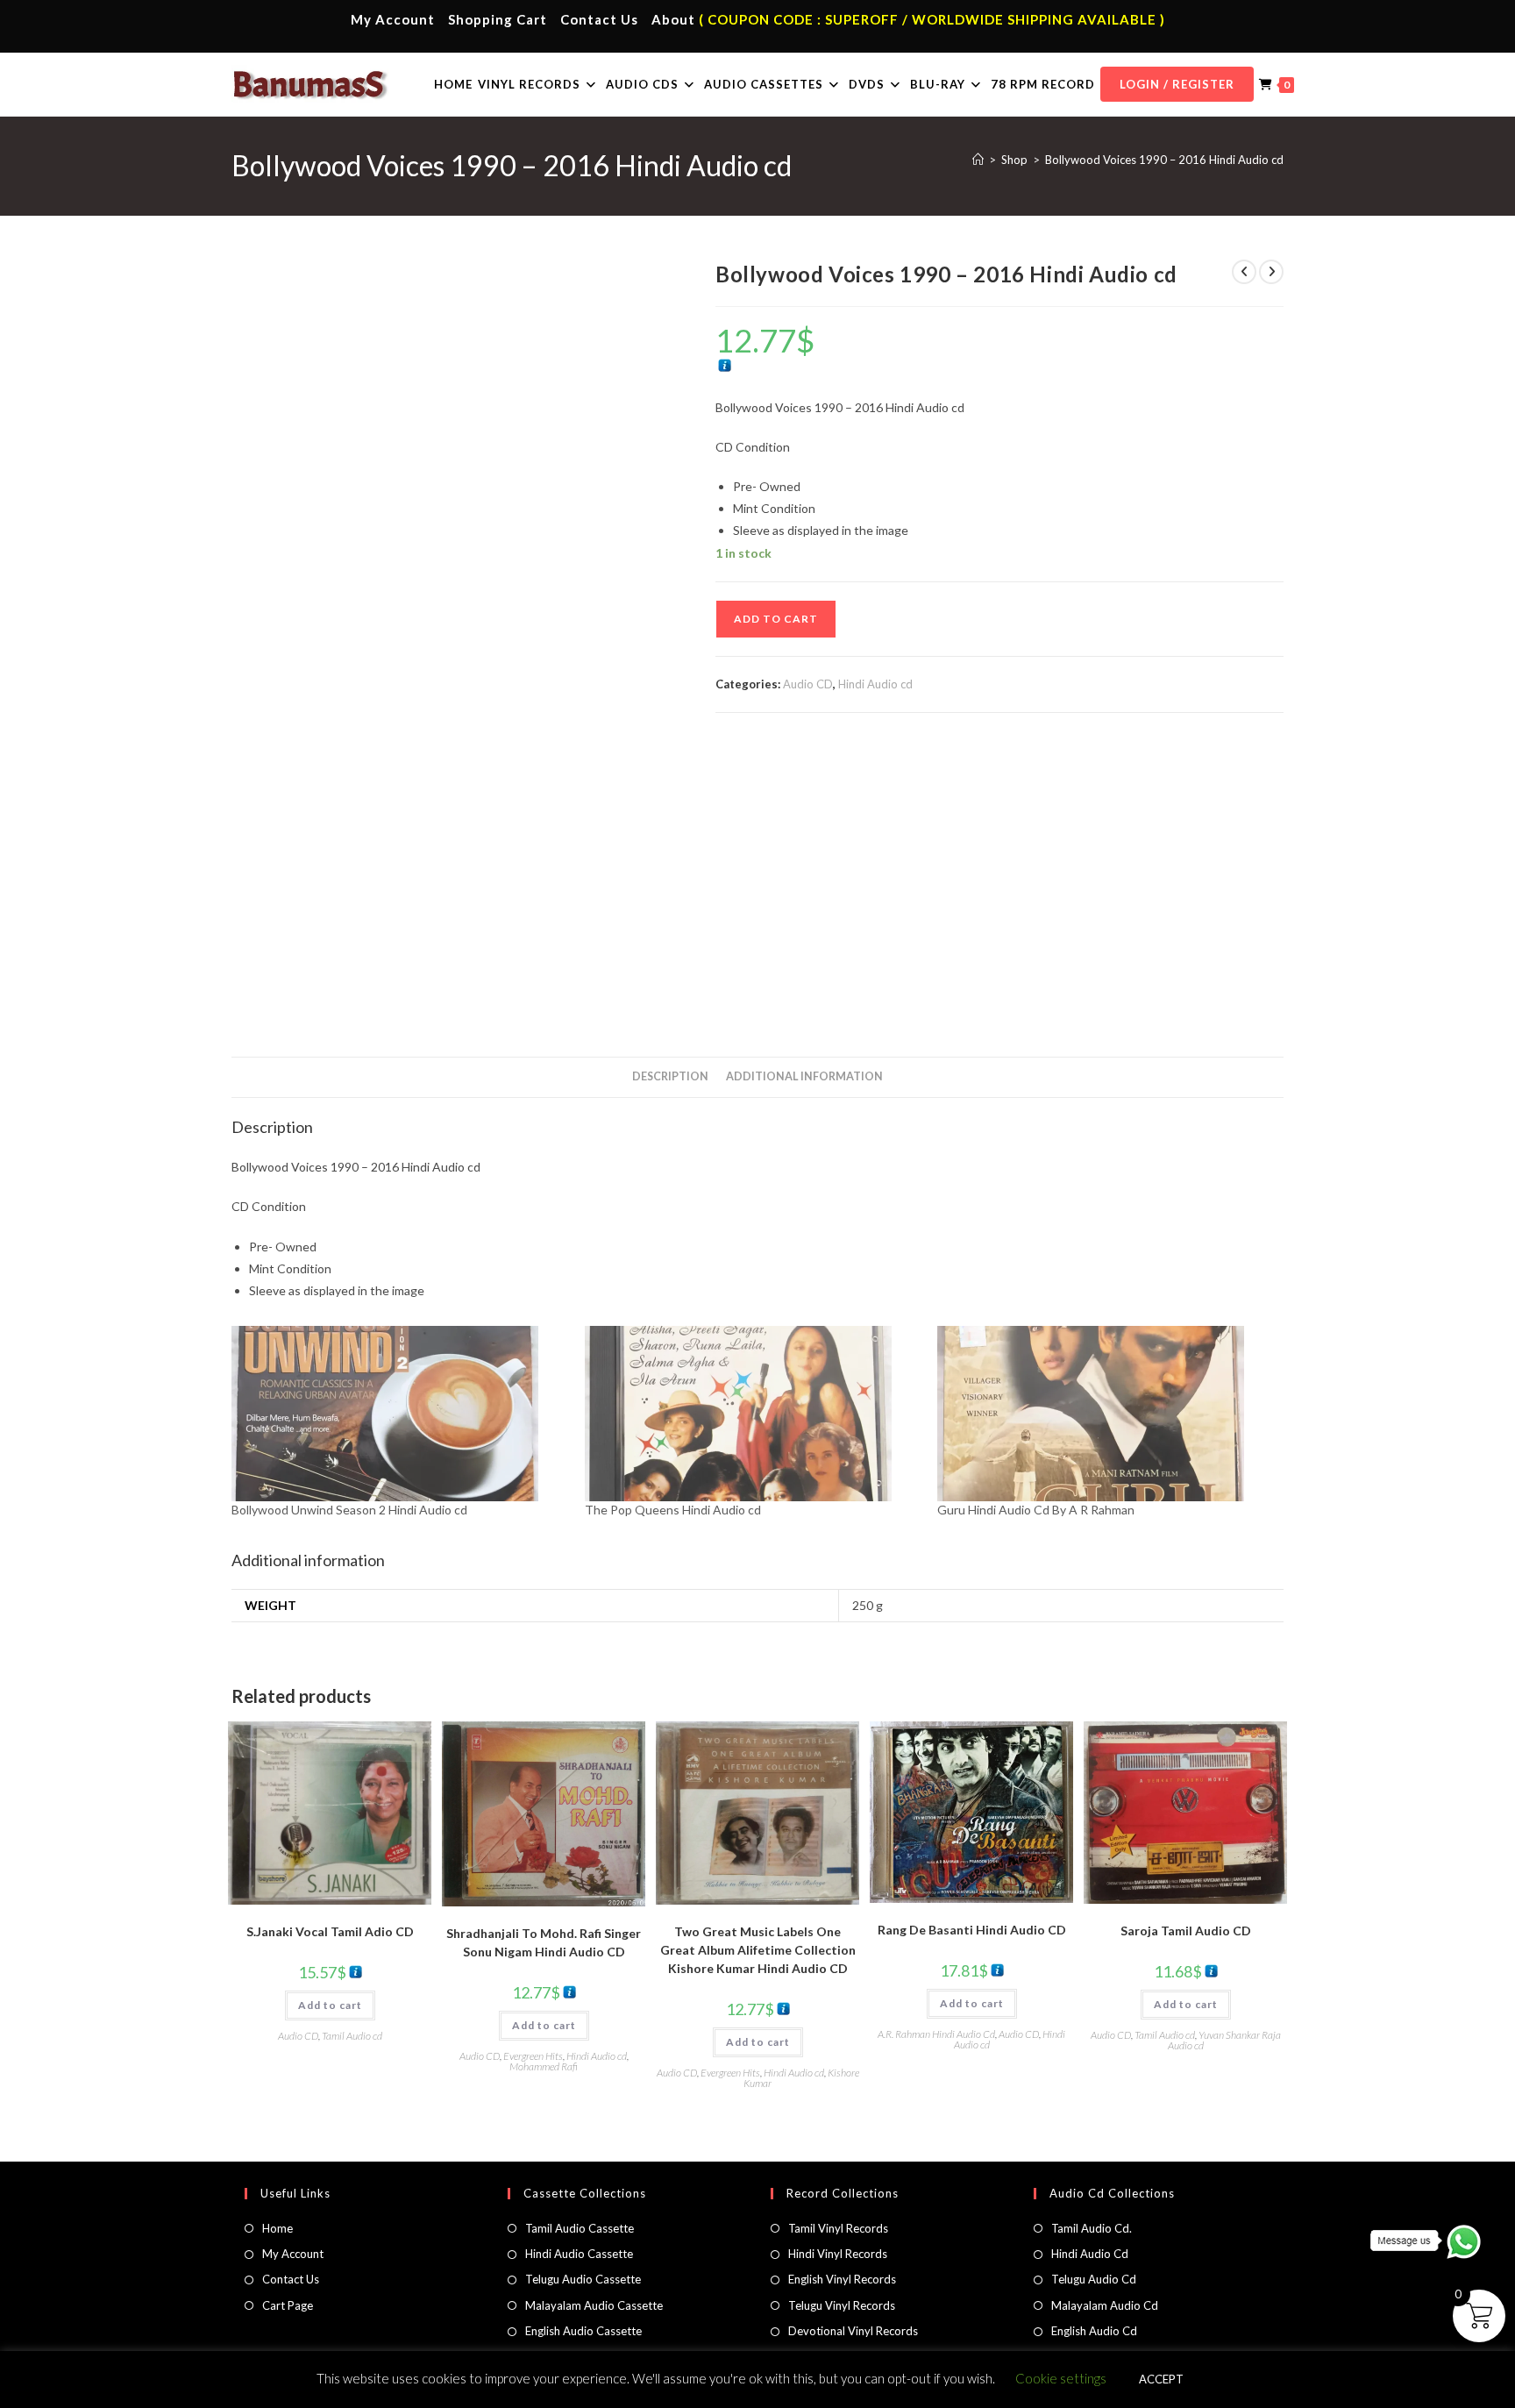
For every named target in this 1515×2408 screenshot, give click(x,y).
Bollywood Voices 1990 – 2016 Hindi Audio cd (1164, 160)
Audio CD (808, 684)
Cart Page (288, 2305)
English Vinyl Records (842, 2279)
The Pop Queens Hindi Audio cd (673, 1510)
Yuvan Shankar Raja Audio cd (1224, 2040)
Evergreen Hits (533, 2056)
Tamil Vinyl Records (838, 2228)
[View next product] (1271, 272)
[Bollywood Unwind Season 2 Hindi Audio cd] (399, 1414)
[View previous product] (1244, 272)
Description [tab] (670, 1076)
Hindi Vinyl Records (838, 2254)
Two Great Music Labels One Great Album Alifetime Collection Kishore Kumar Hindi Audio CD (758, 1950)
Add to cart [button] (330, 2005)
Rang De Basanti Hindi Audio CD (972, 1930)
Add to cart (776, 619)
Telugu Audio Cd (1094, 2279)
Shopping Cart (498, 19)
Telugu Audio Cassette (583, 2279)
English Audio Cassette (583, 2331)
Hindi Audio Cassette (579, 2254)
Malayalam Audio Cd (1105, 2305)
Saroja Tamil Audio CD (1186, 1931)
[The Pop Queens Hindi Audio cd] (753, 1414)
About (673, 19)
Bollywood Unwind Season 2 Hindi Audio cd (349, 1510)
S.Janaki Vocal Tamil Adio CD (330, 1931)
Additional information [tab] (804, 1076)
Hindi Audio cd (875, 684)
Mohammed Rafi (544, 2066)
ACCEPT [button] (1161, 2379)
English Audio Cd (1094, 2331)
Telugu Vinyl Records (842, 2305)
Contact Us (599, 19)
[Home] (978, 160)
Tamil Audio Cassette (580, 2228)
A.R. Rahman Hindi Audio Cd (936, 2034)
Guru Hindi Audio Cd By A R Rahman (1036, 1510)
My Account (393, 19)
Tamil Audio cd (352, 2036)
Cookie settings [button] (1061, 2378)
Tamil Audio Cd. (1092, 2228)
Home (277, 2228)
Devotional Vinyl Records (853, 2331)
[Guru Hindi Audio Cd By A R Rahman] (1105, 1414)
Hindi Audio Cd (1090, 2254)
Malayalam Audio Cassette (594, 2305)
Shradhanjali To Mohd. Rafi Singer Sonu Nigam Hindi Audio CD (544, 1942)
